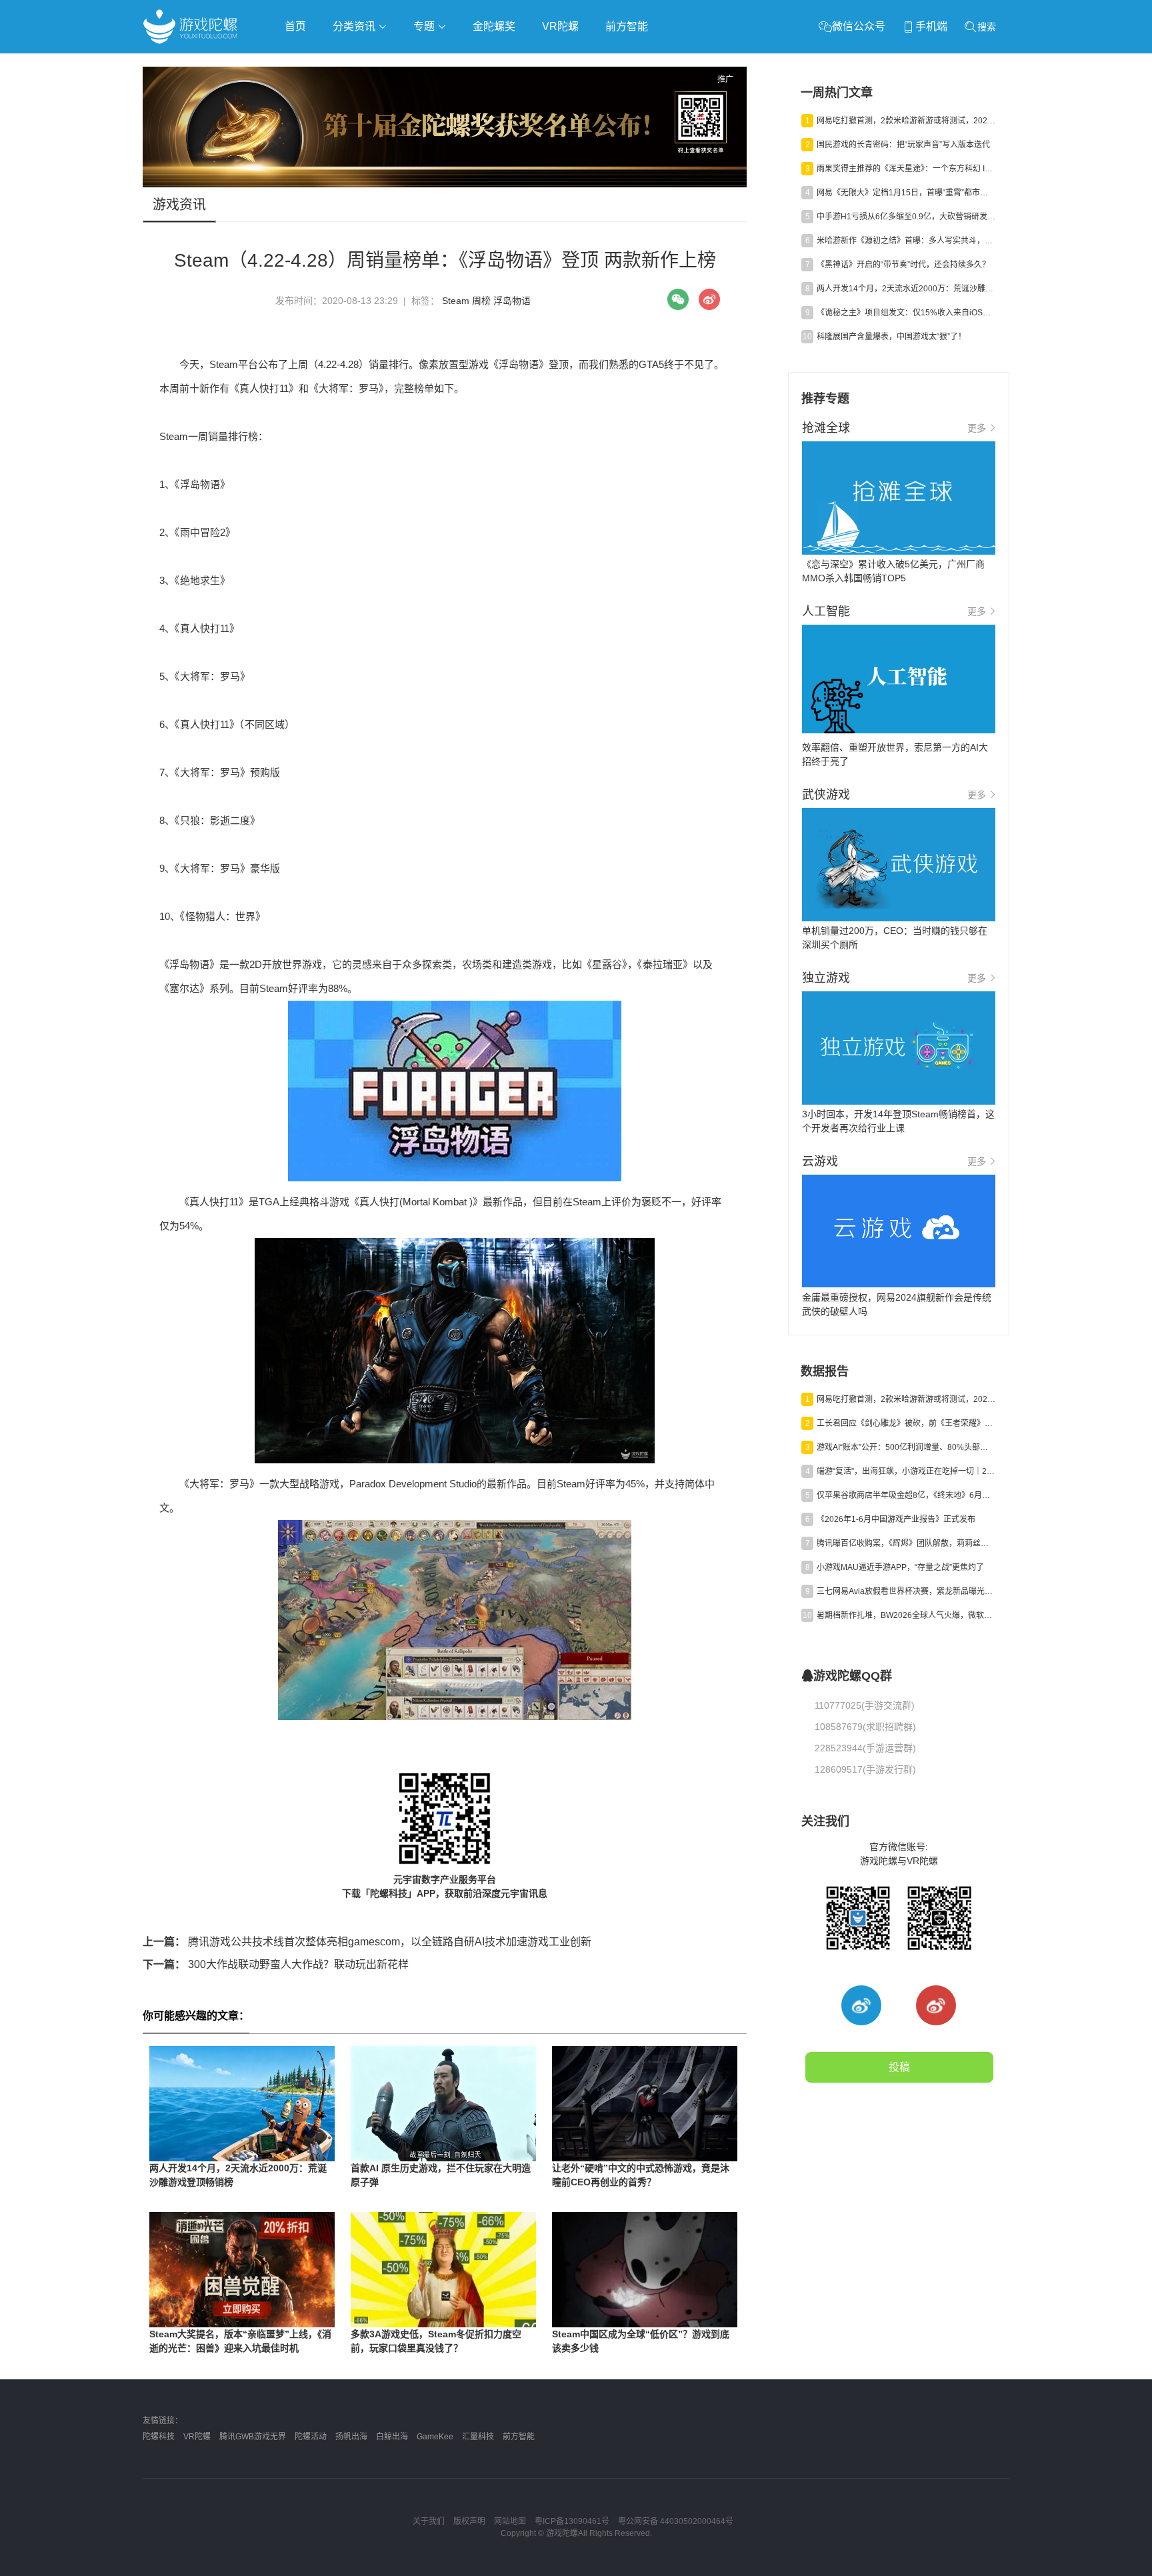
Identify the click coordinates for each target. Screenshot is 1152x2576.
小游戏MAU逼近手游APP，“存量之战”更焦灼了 (900, 1567)
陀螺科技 (159, 2437)
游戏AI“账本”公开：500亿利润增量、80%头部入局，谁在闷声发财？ (906, 1447)
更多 (977, 428)
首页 (295, 26)
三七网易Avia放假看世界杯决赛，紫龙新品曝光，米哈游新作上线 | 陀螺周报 (906, 1591)
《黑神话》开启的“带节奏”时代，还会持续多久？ (903, 265)
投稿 (899, 2067)
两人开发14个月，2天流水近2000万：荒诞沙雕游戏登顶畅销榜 (906, 289)
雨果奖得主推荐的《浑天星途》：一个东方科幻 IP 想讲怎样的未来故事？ (906, 169)
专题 (425, 26)
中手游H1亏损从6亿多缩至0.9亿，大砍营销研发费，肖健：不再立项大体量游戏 (906, 217)
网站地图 (510, 2521)
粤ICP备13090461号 (572, 2521)
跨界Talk (300, 100)
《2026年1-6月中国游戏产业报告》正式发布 (896, 1519)
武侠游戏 (413, 64)
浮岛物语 (512, 301)
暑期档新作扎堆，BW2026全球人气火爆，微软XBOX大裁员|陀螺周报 (906, 1615)
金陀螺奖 (494, 26)
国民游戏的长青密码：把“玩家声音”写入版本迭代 (903, 145)
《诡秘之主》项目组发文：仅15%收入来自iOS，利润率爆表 (906, 313)
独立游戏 (469, 64)
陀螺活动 (311, 2437)
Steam (456, 301)
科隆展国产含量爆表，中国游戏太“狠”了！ (891, 337)
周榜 (481, 301)
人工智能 (357, 64)
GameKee (435, 2437)
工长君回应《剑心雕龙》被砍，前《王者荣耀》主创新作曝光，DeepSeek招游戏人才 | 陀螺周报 (906, 1423)
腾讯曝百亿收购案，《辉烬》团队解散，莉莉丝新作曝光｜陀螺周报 (906, 1543)
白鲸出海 (392, 2437)
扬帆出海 (351, 2437)
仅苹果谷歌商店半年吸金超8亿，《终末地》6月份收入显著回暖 (906, 1495)
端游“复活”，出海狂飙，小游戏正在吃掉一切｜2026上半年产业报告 (906, 1471)
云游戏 (522, 64)
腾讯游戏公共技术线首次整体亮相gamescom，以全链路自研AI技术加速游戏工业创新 (367, 1942)
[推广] (445, 184)
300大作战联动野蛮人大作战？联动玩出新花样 (276, 1964)
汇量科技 (478, 2437)
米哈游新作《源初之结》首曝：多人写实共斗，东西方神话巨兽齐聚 (906, 241)
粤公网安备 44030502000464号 (676, 2521)
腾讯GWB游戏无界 (253, 2437)
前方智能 (627, 26)
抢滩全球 (301, 64)
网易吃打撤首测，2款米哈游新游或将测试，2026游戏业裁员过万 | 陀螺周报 (906, 121)
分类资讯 (355, 26)
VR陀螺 (560, 26)
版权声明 (469, 2521)
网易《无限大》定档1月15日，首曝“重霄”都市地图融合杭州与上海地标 (906, 193)
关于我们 (429, 2521)
